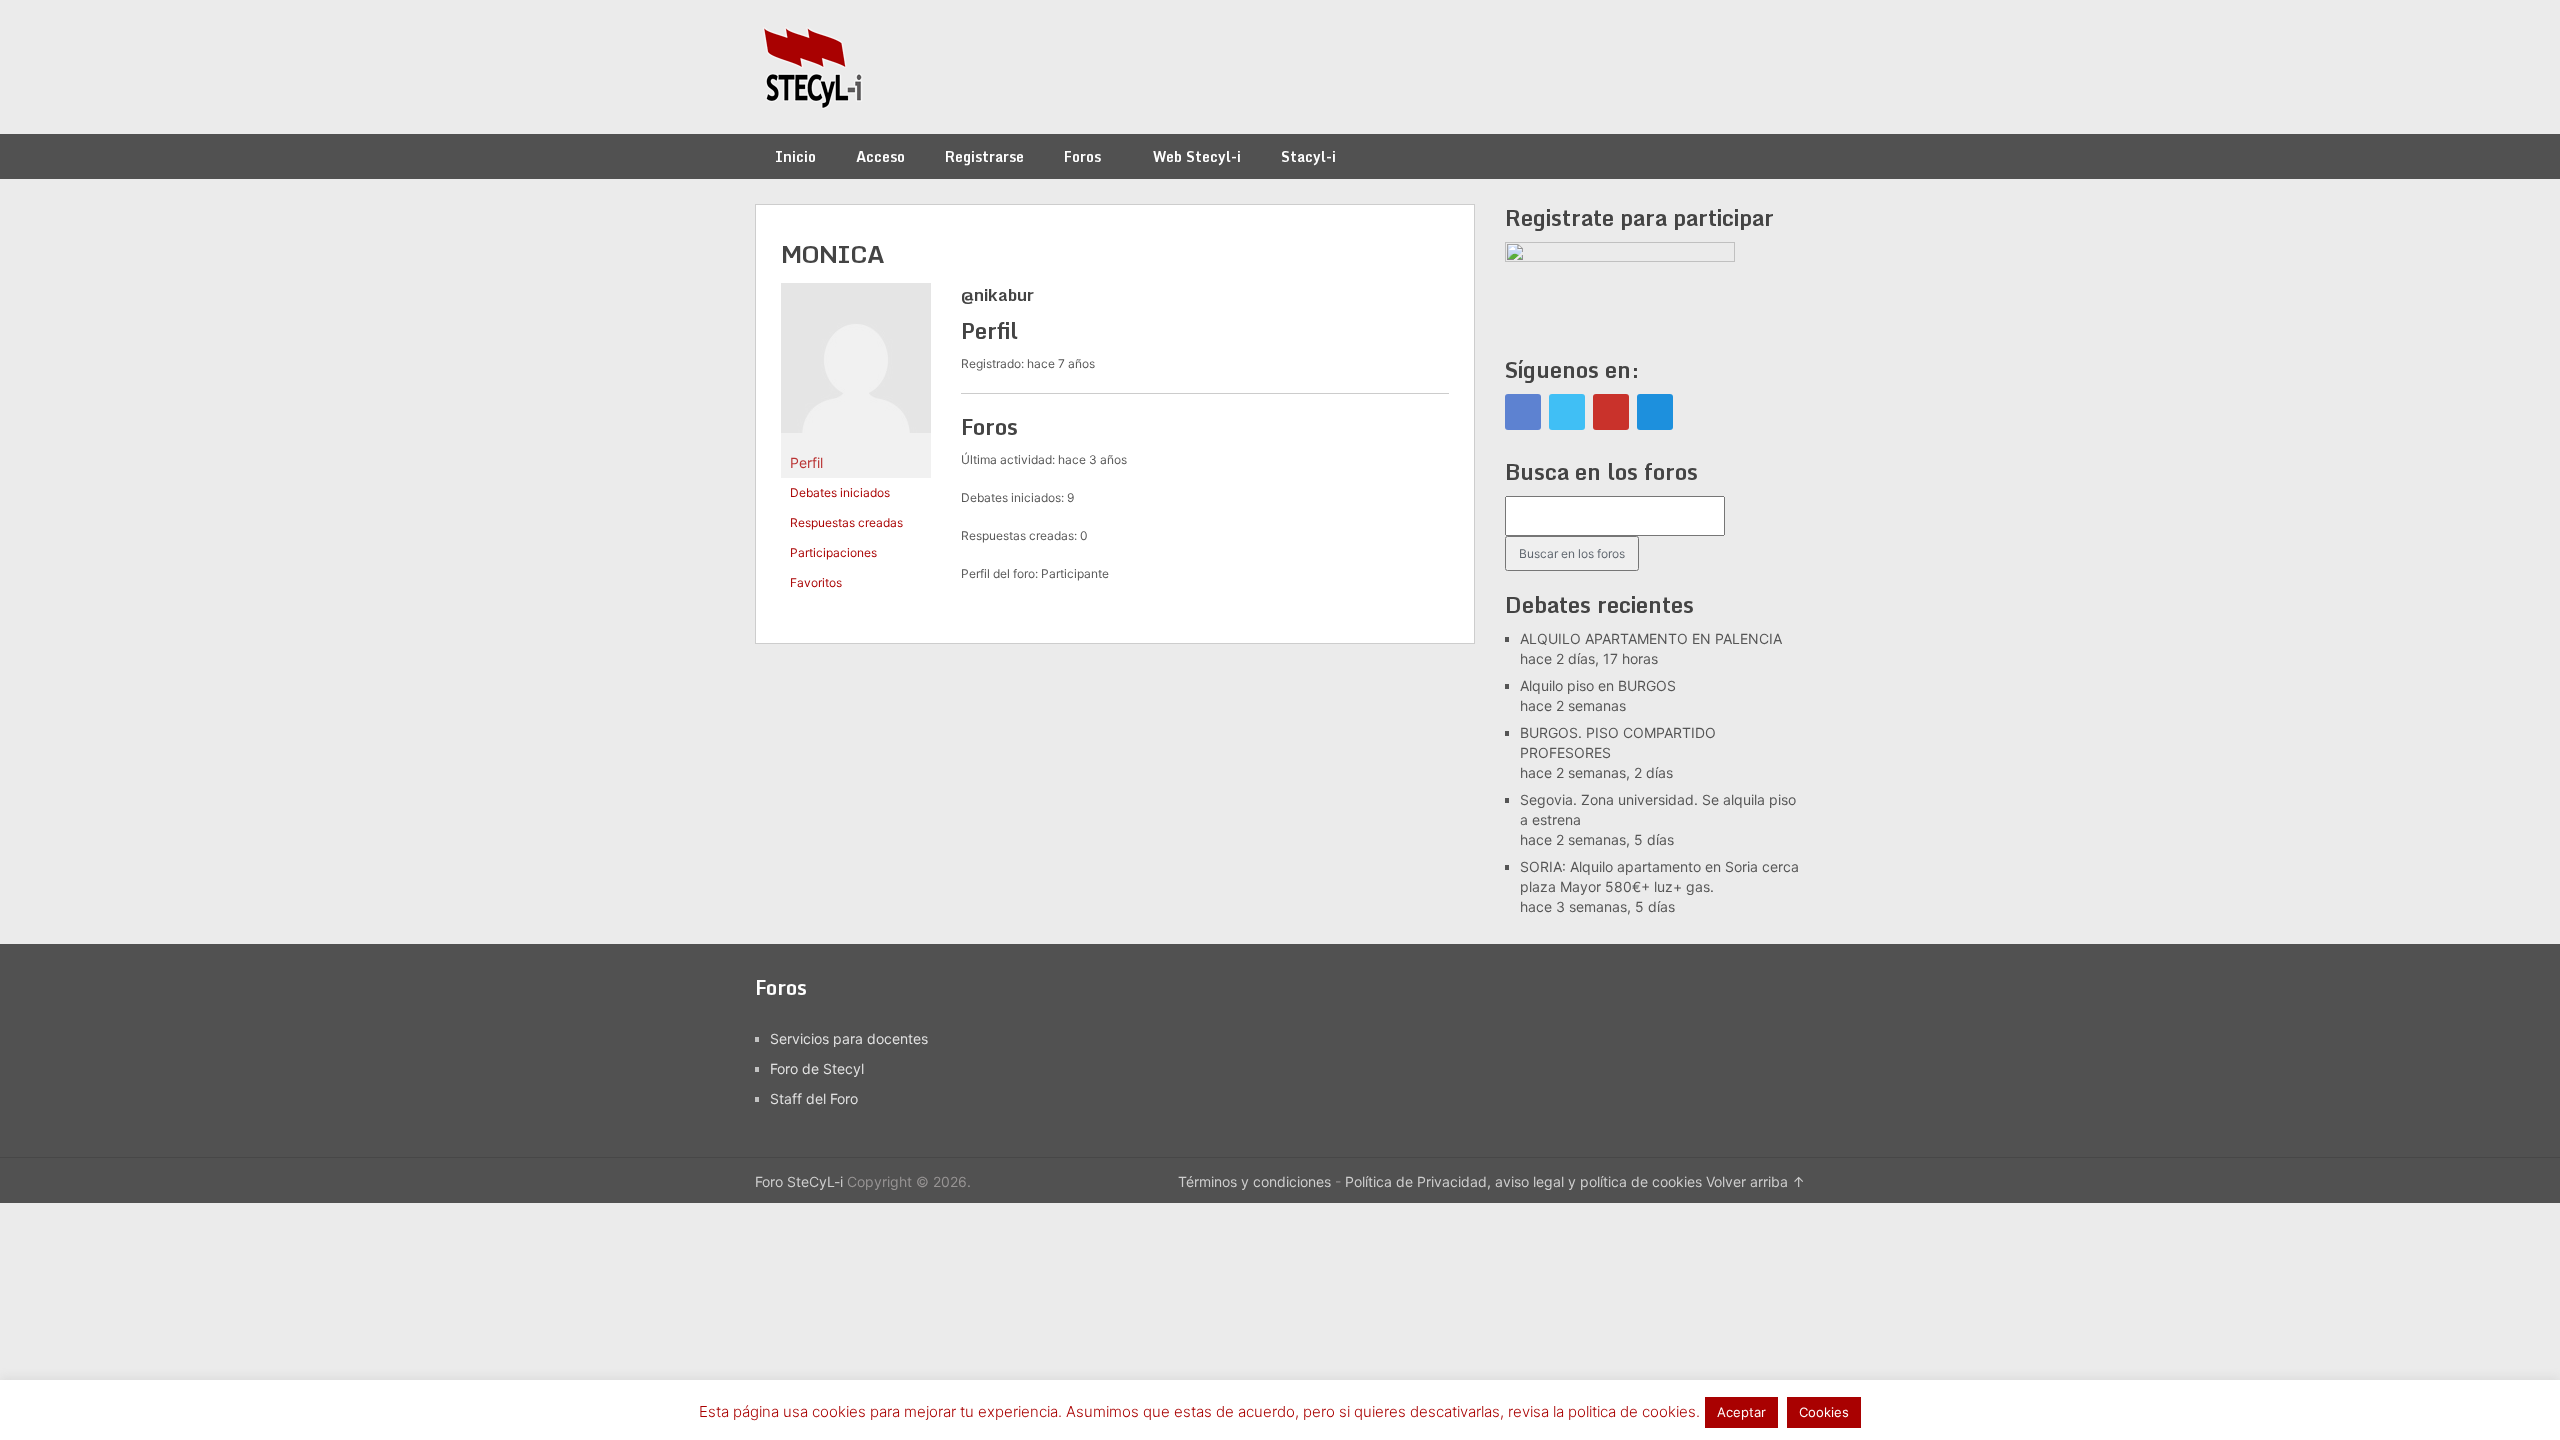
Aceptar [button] (1741, 1412)
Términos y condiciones (1254, 1181)
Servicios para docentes (849, 1038)
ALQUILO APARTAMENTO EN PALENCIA (1651, 638)
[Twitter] (1567, 412)
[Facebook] (1523, 412)
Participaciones (833, 552)
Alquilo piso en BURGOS (1598, 685)
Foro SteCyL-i (799, 1181)
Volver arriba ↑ (1755, 1181)
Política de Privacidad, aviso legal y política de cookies (1523, 1181)
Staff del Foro (814, 1098)
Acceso (880, 156)
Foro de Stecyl (817, 1068)
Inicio (795, 156)
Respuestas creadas (846, 522)
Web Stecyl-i (1197, 156)
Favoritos (816, 582)
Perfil (806, 462)
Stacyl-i (1308, 156)
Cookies (1824, 1412)
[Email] (1655, 412)
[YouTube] (1611, 412)
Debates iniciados (840, 492)
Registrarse (984, 156)
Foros (1082, 156)
